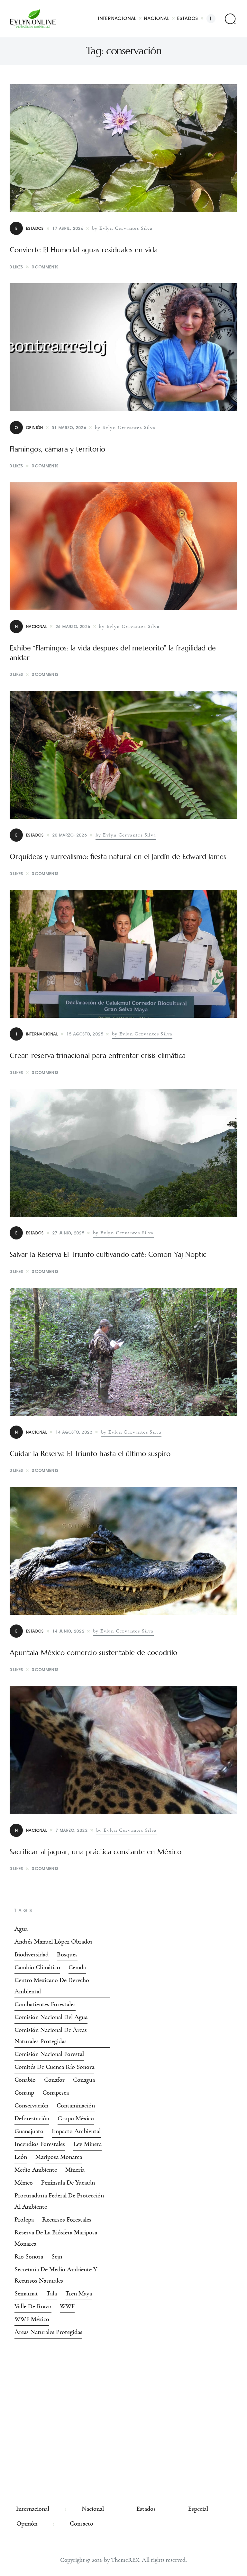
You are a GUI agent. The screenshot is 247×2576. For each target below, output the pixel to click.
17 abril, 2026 (68, 228)
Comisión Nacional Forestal (49, 2054)
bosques (67, 1954)
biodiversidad (32, 1954)
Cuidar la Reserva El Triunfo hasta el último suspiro (90, 1454)
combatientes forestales (45, 2004)
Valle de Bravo (33, 2306)
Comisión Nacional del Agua (51, 2017)
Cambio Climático (37, 1967)
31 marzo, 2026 (69, 428)
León (21, 2157)
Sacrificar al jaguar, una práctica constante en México (96, 1852)
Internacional (37, 1034)
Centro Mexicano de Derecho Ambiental (52, 1986)
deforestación (32, 2118)
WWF (67, 2306)
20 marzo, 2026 (70, 835)
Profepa (24, 2220)
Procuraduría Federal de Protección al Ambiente (59, 2201)
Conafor (54, 2080)
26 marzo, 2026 (73, 626)
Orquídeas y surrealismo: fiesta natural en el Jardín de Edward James (118, 857)
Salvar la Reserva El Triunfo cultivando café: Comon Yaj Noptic (108, 1255)
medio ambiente (36, 2170)
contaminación (76, 2106)
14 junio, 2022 (69, 1631)
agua (21, 1929)
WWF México (32, 2319)
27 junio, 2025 (69, 1233)
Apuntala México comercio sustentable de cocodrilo (93, 1653)
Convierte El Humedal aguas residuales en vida (84, 250)
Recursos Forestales (67, 2220)
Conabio (25, 2080)
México (24, 2183)
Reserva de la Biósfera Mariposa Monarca (56, 2238)
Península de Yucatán (68, 2183)
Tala (52, 2294)
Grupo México (76, 2118)
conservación (31, 2106)
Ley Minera (87, 2144)
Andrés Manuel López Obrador (54, 1942)
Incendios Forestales (40, 2144)
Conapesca (56, 2093)
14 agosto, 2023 (74, 1432)
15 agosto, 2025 (85, 1034)
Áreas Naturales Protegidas (48, 2332)
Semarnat (26, 2294)
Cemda (77, 1967)
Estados (30, 228)
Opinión (29, 428)
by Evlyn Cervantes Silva (122, 228)
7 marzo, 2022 (72, 1830)
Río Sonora (29, 2257)
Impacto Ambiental (76, 2131)
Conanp (24, 2093)
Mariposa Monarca (59, 2157)
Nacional (31, 626)
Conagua (84, 2080)
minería (75, 2170)
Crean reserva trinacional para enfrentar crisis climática (98, 1056)
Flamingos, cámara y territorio (57, 449)
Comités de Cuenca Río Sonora (54, 2067)
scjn (57, 2257)
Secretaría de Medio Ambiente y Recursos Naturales (56, 2275)
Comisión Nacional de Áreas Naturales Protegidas (51, 2036)
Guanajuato (29, 2131)
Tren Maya (79, 2294)
